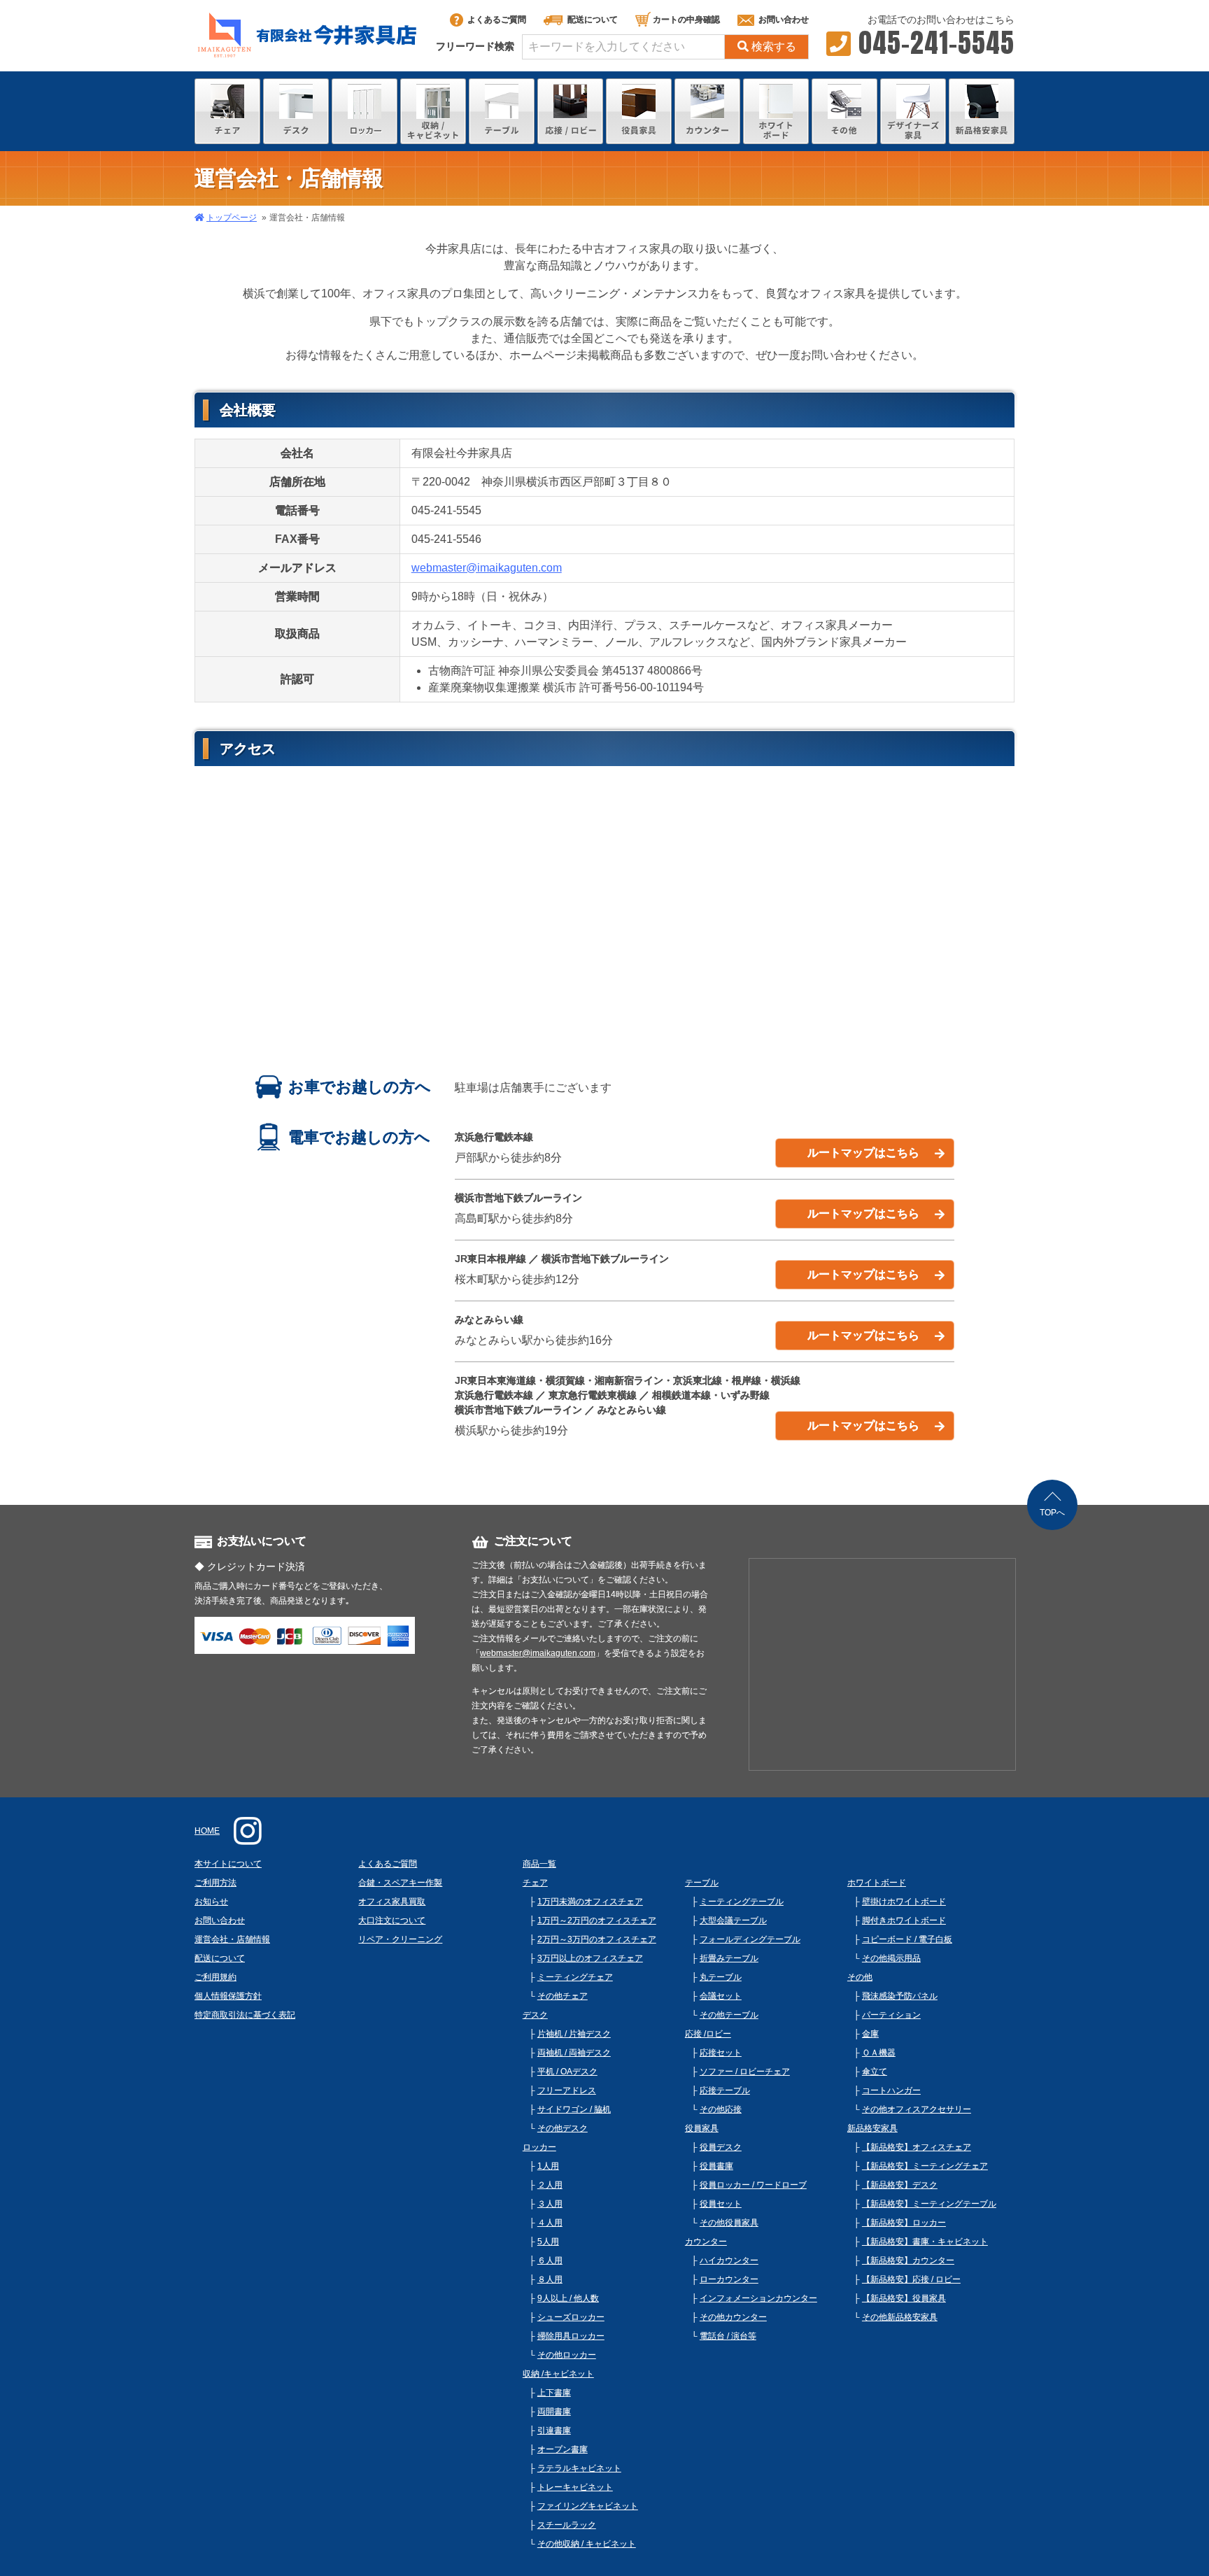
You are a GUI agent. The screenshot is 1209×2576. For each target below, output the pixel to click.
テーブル (702, 1883)
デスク (535, 2015)
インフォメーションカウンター (758, 2298)
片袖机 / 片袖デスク (574, 2034)
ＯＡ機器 (879, 2053)
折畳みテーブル (729, 1958)
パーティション (891, 2015)
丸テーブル (721, 1977)
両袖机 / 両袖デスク (574, 2053)
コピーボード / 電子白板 (907, 1939)
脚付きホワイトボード (904, 1920)
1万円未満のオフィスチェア (590, 1902)
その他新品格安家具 (900, 2317)
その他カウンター (733, 2317)
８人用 (550, 2279)
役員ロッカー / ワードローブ (753, 2185)
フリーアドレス (567, 2090)
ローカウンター (729, 2279)
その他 (860, 1977)
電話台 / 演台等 (728, 2336)
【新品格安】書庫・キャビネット (925, 2242)
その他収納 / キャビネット (587, 2544)
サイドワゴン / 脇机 (574, 2109)
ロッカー (539, 2147)
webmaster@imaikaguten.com (487, 568)
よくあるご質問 (497, 20)
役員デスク (721, 2147)
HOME (207, 1831)
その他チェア (563, 1996)
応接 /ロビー (708, 2034)
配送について (593, 20)
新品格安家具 (872, 2128)
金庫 (870, 2034)
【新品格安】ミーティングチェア (925, 2166)
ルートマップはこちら (863, 1153)
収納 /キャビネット (558, 2374)
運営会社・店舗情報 (232, 1939)
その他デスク (563, 2128)
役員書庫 (716, 2166)
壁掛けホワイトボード (904, 1902)
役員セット (721, 2204)
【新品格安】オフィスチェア (917, 2147)
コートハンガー (891, 2090)
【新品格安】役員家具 (904, 2298)
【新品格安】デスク (900, 2185)
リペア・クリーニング (400, 1939)
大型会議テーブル (733, 1920)
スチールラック (567, 2525)
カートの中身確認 (686, 20)
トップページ (232, 218)
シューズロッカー (571, 2317)
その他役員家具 (729, 2223)
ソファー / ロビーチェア (745, 2072)
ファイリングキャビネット (588, 2506)
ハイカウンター (729, 2260)
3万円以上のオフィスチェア (590, 1958)
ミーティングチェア (575, 1977)
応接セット (721, 2053)
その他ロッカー (567, 2355)
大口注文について (392, 1920)
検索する (774, 47)
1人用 (548, 2166)
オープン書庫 (563, 2449)
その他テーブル (729, 2015)
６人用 (550, 2260)
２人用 (550, 2185)
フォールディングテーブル (750, 1939)
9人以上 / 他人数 (568, 2298)
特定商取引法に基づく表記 (245, 2015)
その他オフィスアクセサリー (917, 2109)
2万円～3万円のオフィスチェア (597, 1939)
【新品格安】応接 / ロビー (911, 2279)
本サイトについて (228, 1864)
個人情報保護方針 (228, 1996)
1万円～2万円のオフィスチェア (597, 1920)
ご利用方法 (215, 1883)
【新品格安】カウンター (908, 2260)
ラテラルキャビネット (579, 2468)
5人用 (548, 2242)
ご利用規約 (215, 1977)
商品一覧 (539, 1864)
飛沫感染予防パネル (900, 1996)
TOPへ (1052, 1513)
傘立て (875, 2072)
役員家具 (702, 2128)
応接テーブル (725, 2090)
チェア (535, 1883)
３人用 (550, 2204)
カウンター (706, 2242)
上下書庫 (554, 2393)
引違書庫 (554, 2430)
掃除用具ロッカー (571, 2336)
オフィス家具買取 (392, 1902)
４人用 (550, 2223)
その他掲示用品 (891, 1958)
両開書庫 (554, 2412)
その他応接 (721, 2109)
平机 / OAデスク (567, 2072)
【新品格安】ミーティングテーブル (929, 2204)
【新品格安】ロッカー (904, 2223)
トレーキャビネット (575, 2487)
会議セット (721, 1996)
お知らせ (211, 1902)
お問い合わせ (784, 20)
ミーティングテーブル (742, 1902)
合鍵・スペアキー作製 (400, 1883)
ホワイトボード (877, 1883)
